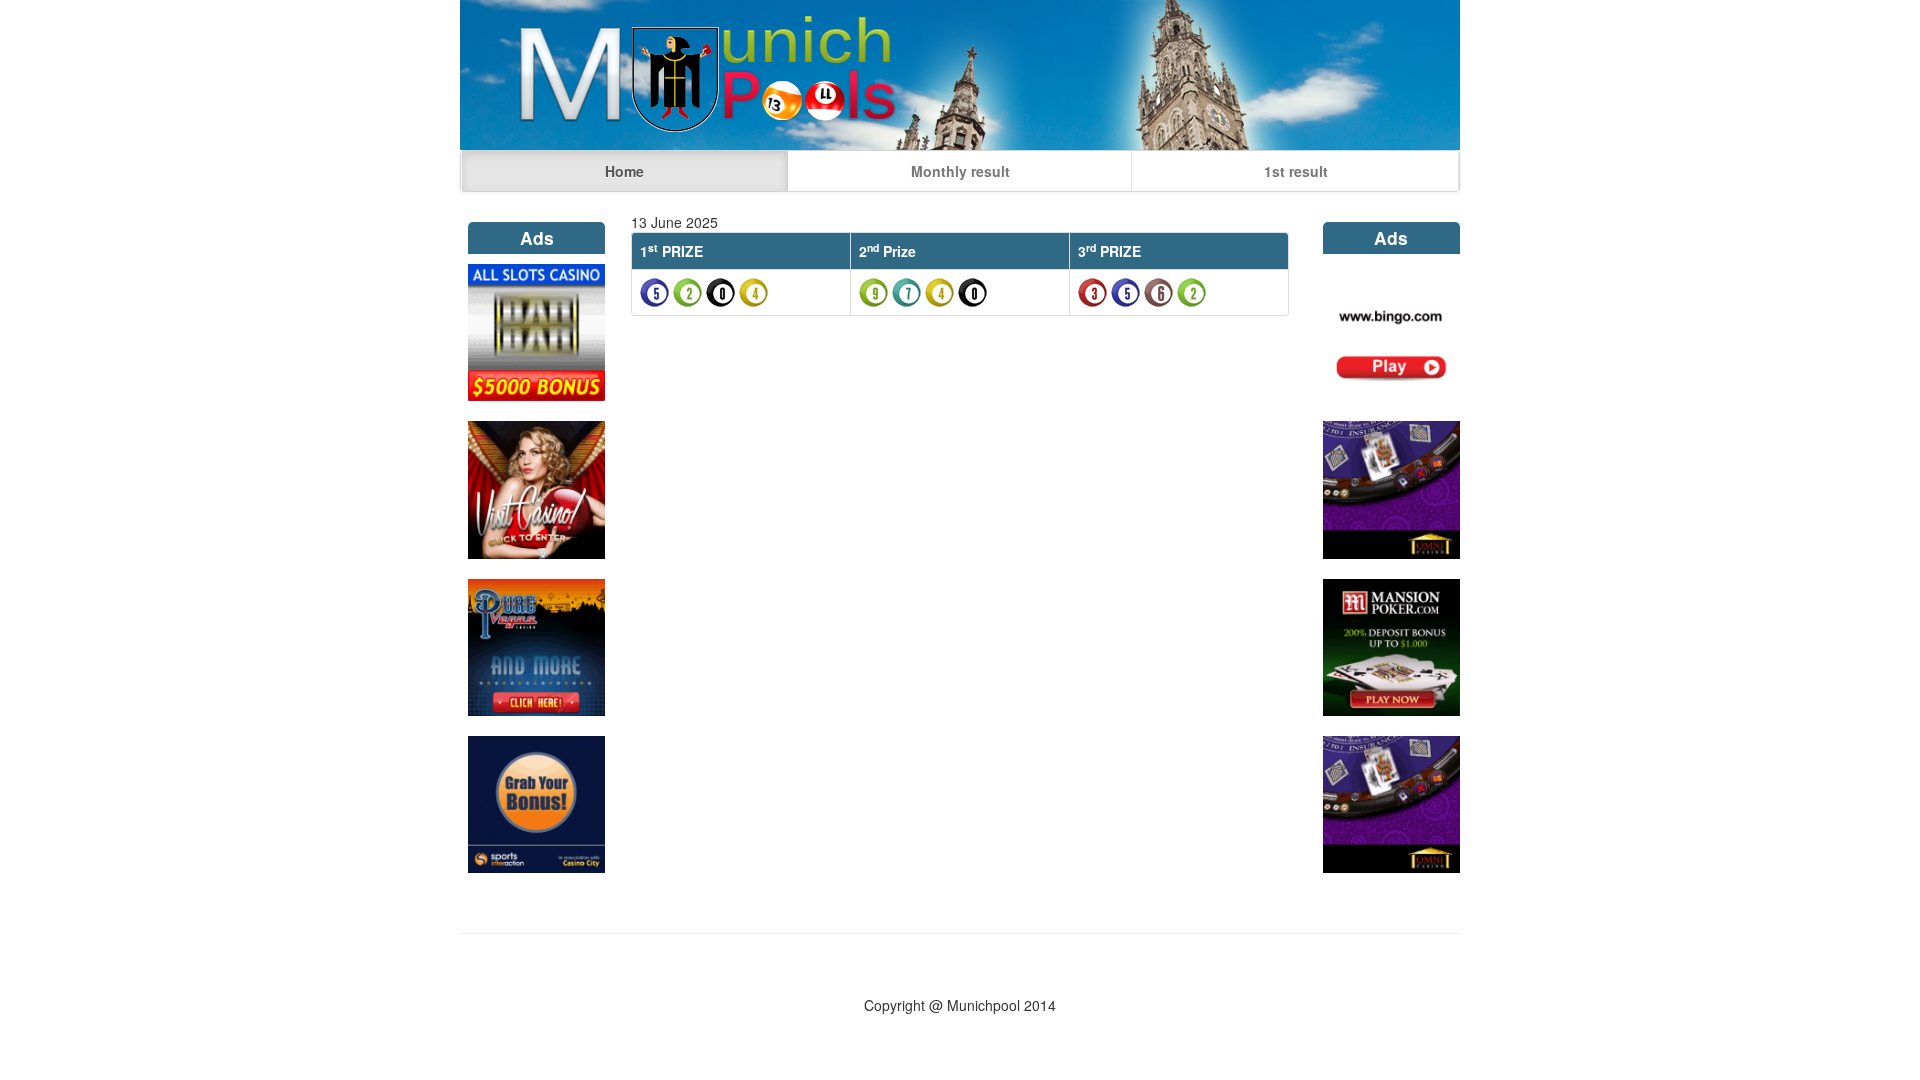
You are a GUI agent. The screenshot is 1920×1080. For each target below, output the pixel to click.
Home (624, 171)
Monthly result (960, 171)
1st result (1296, 171)
